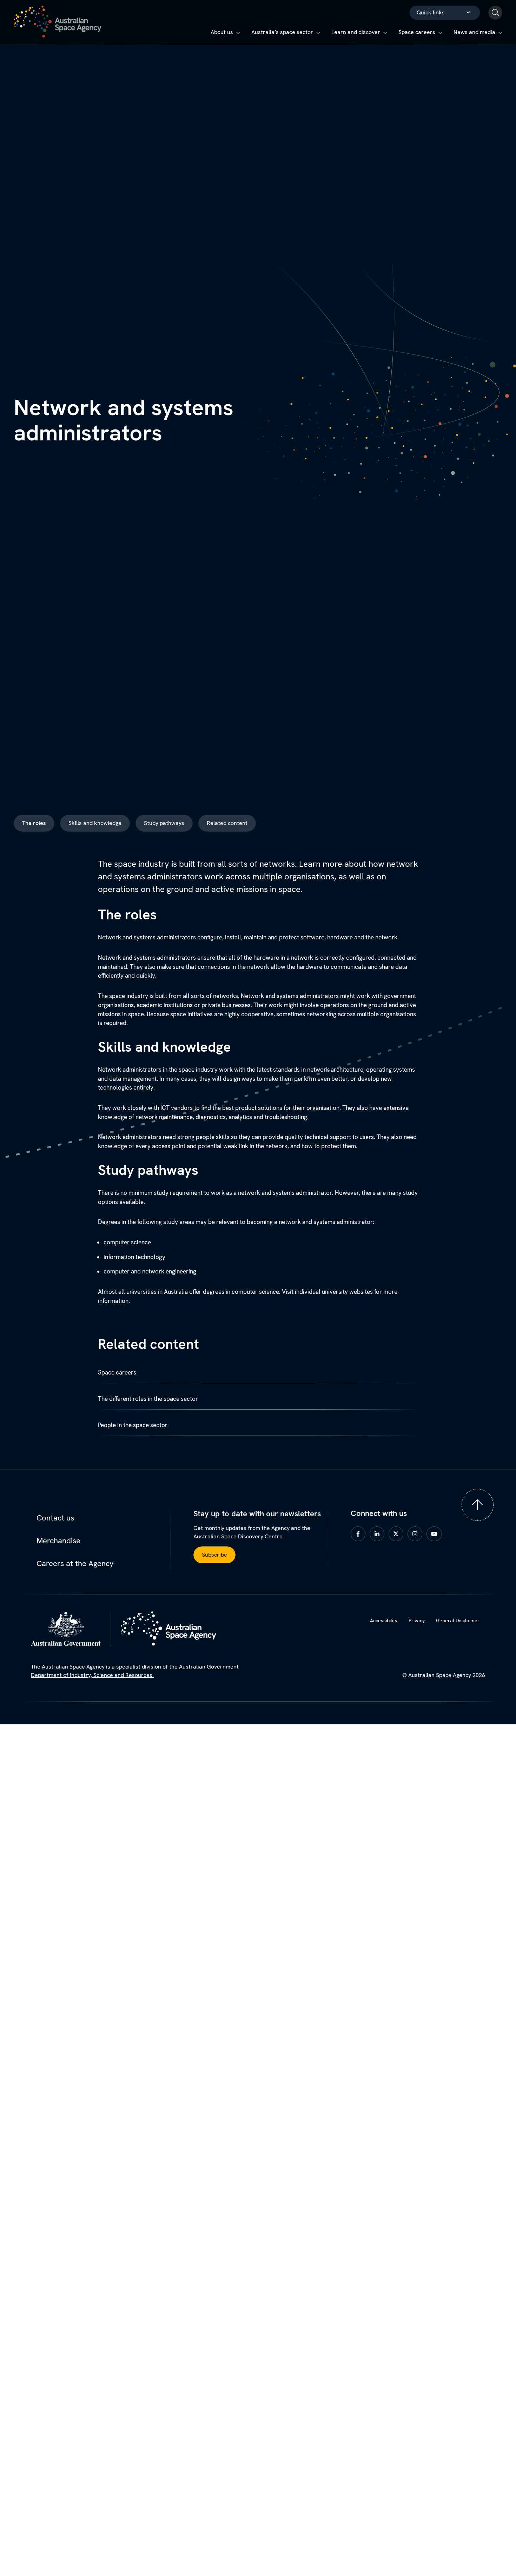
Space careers (417, 32)
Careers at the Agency (75, 1563)
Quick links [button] (431, 12)
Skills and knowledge (95, 823)
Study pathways (164, 823)
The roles (34, 823)
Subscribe (214, 1555)
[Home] (58, 22)
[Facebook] (359, 1533)
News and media (474, 32)
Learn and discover (356, 32)
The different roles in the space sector (148, 1399)
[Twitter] (397, 1533)
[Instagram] (416, 1533)
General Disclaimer (458, 1620)
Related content (227, 823)
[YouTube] (436, 1533)
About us (222, 32)
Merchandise (58, 1541)
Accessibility (384, 1620)
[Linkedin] (378, 1533)
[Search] (495, 13)
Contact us (55, 1518)
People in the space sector (133, 1425)
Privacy (417, 1620)
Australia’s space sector (282, 32)
